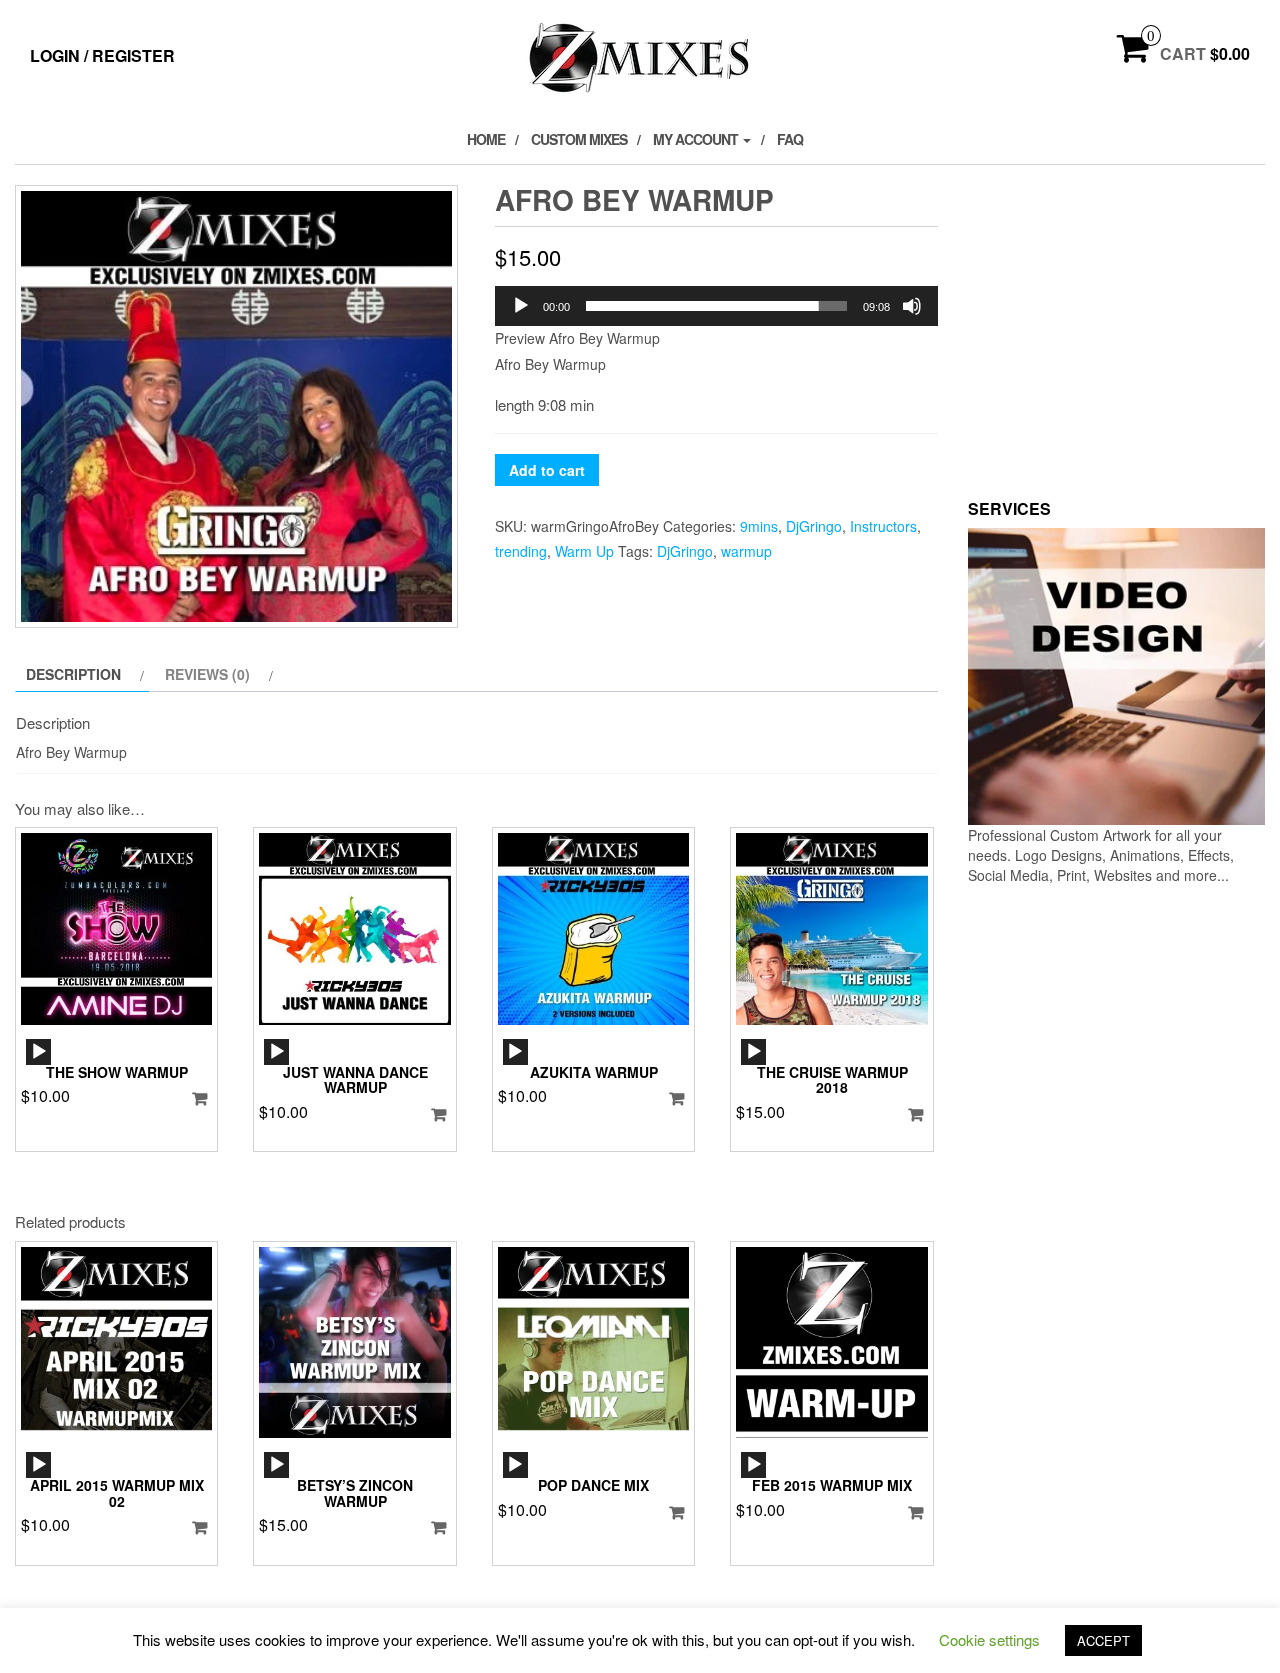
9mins (759, 526)
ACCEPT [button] (1103, 1640)
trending (521, 551)
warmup (746, 551)
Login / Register (102, 55)
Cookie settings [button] (989, 1639)
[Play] (521, 306)
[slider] (716, 306)
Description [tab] (73, 674)
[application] (716, 306)
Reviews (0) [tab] (207, 674)
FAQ (790, 139)
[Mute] (912, 306)
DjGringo (814, 526)
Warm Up (584, 551)
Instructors (883, 526)
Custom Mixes (579, 139)
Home (486, 139)
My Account (697, 139)
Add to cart (547, 470)
